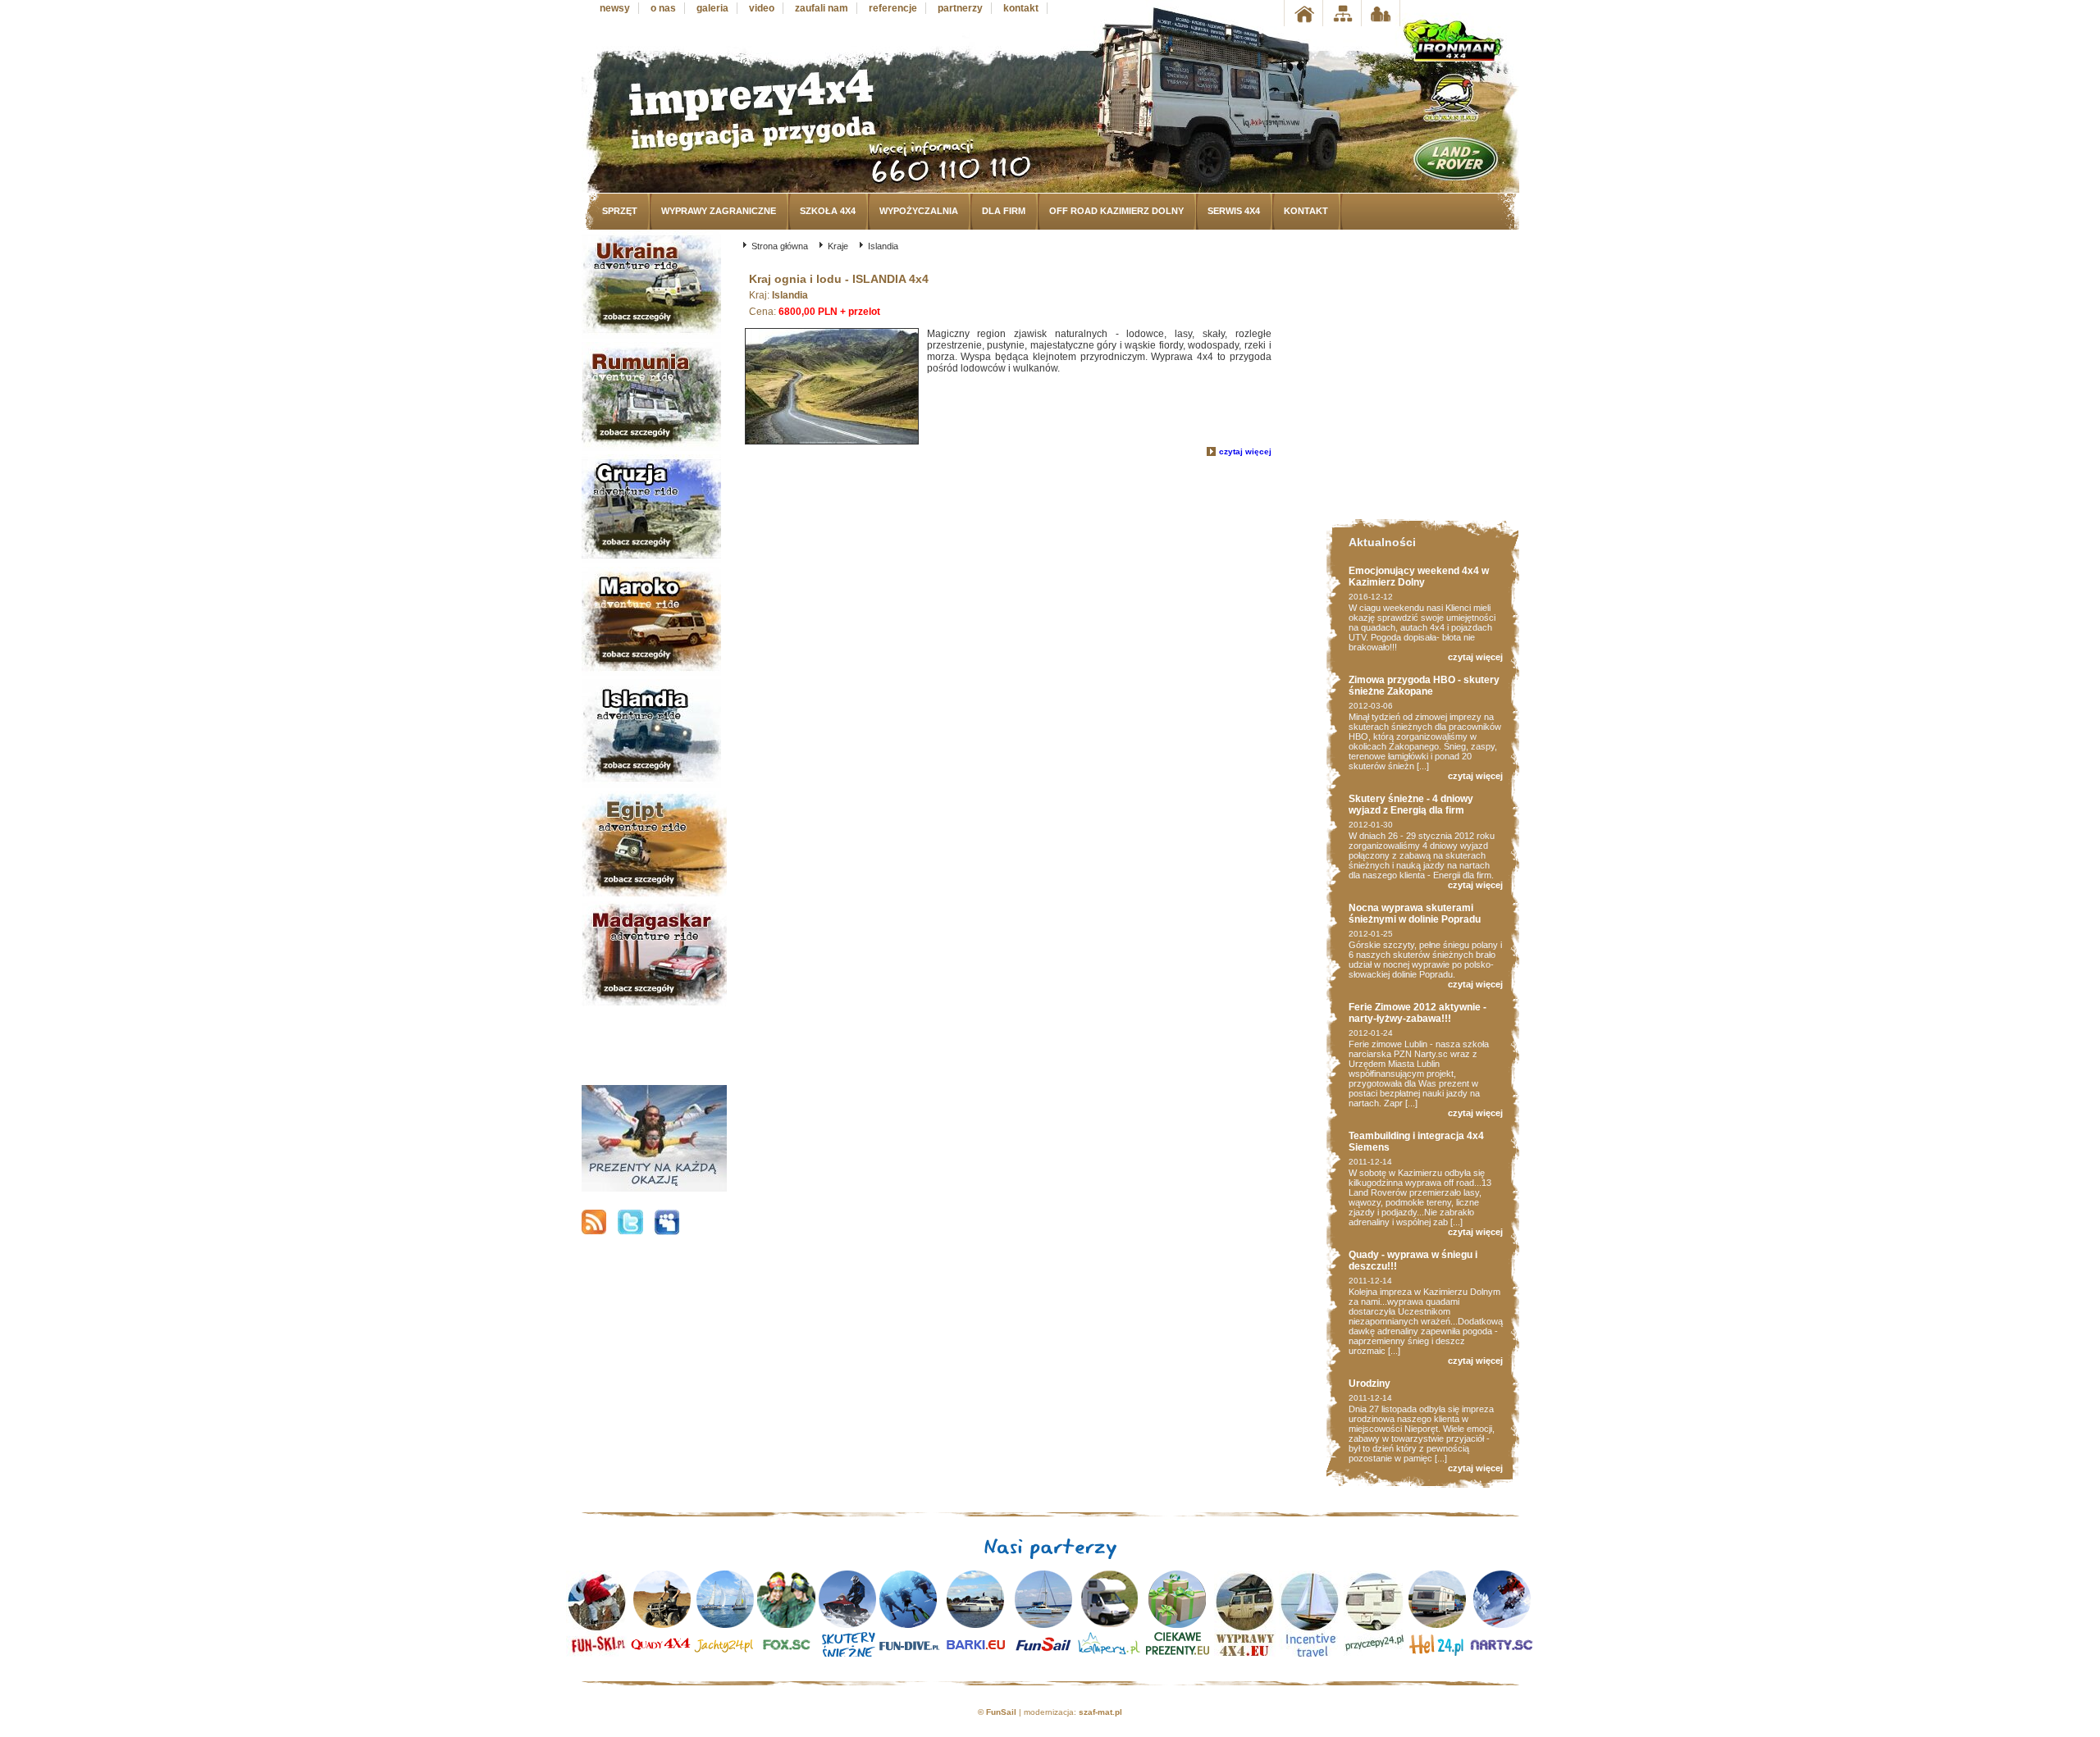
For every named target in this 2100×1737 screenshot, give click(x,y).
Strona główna (780, 246)
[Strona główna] (1303, 13)
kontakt (1021, 8)
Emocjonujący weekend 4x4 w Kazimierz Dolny (1419, 577)
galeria (712, 8)
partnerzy (960, 8)
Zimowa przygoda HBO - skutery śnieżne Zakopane (1424, 686)
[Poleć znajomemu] (1381, 13)
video (762, 8)
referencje (893, 8)
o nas (663, 8)
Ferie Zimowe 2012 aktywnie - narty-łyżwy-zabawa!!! (1417, 1013)
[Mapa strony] (1342, 13)
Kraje (838, 246)
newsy (615, 8)
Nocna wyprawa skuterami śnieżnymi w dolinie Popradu (1415, 914)
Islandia (883, 246)
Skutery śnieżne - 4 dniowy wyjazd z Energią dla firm (1411, 805)
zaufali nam (822, 8)
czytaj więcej (1245, 451)
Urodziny (1370, 1384)
